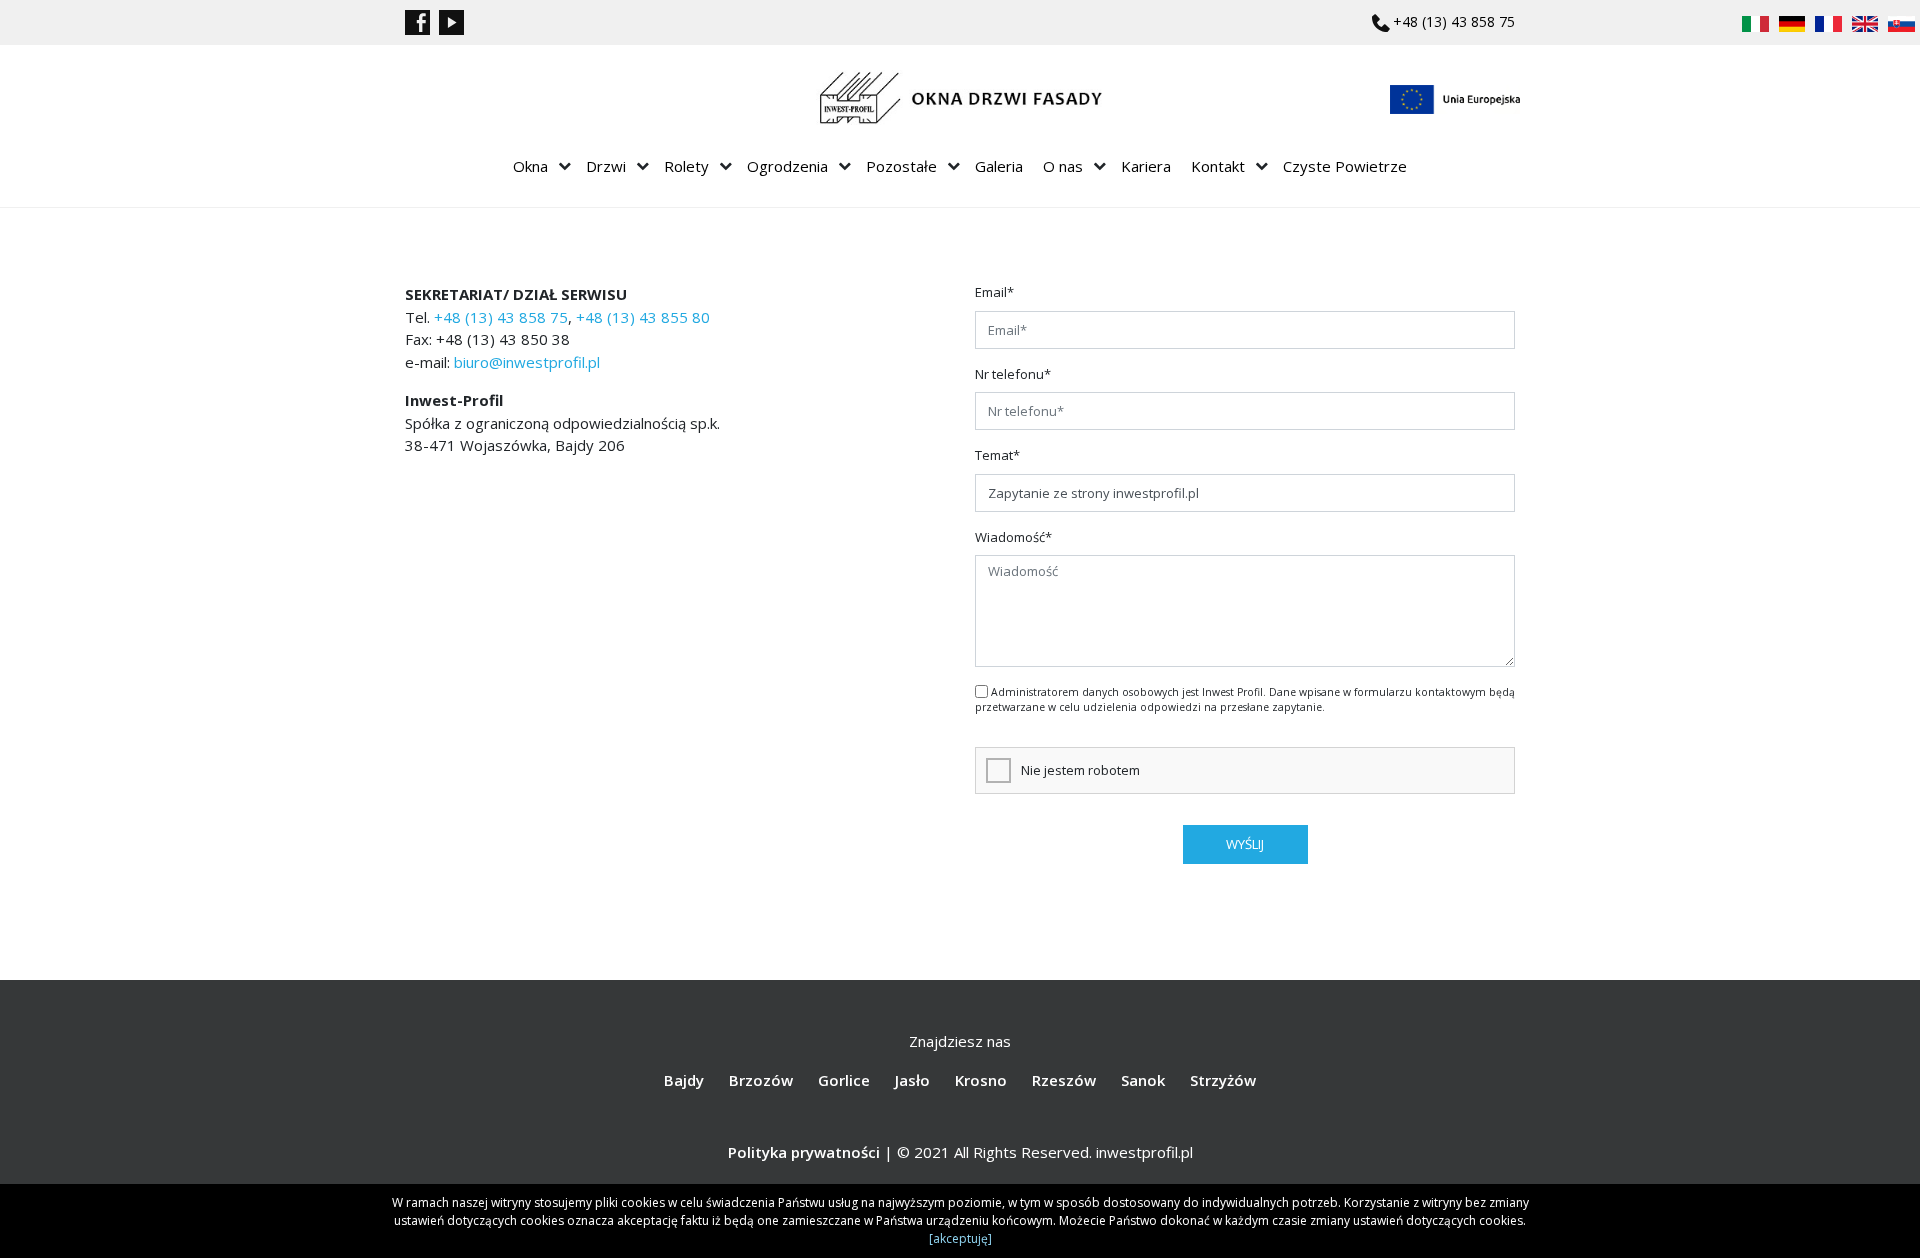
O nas (1063, 166)
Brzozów (761, 1080)
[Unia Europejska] (1455, 99)
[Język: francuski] (1828, 22)
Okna (530, 166)
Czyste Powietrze (1345, 166)
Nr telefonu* (1013, 374)
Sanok (1143, 1080)
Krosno (981, 1080)
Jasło (912, 1080)
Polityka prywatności (804, 1152)
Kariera (1146, 166)
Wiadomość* (1013, 537)
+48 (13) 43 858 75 (1454, 21)
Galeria (999, 166)
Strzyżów (1223, 1080)
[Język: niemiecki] (1792, 22)
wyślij (1245, 844)
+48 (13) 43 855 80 (643, 317)
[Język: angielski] (1865, 22)
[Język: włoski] (1755, 22)
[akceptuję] (960, 1238)
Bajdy (684, 1080)
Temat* (997, 455)
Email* (994, 292)
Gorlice (844, 1080)
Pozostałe (901, 166)
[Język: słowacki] (1901, 22)
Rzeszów (1064, 1080)
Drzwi (606, 166)
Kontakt (1218, 166)
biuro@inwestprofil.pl (527, 362)
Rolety (686, 166)
